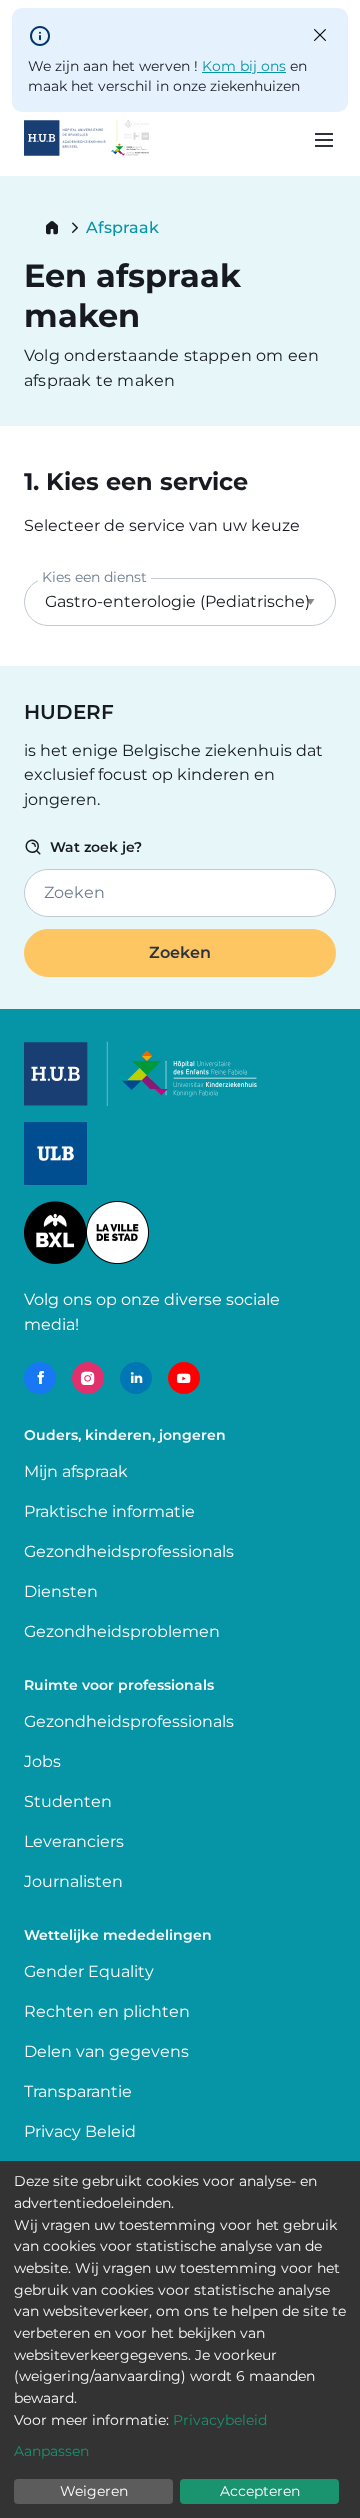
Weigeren (94, 2491)
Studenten (68, 1801)
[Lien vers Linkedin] (136, 1378)
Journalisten (73, 1881)
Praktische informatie (111, 1511)
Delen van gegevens (106, 2051)
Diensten (61, 1591)
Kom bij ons (244, 66)
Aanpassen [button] (51, 2451)
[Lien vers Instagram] (88, 1378)
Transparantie (78, 2091)
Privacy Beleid (80, 2131)
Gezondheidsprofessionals (129, 1551)
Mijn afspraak (76, 1471)
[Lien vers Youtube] (184, 1378)
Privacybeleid (220, 2420)
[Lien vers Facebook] (40, 1378)
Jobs (42, 1761)
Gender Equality (89, 1971)
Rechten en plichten (107, 2011)
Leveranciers (74, 1841)
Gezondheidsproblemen (122, 1631)
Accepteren (260, 2491)
